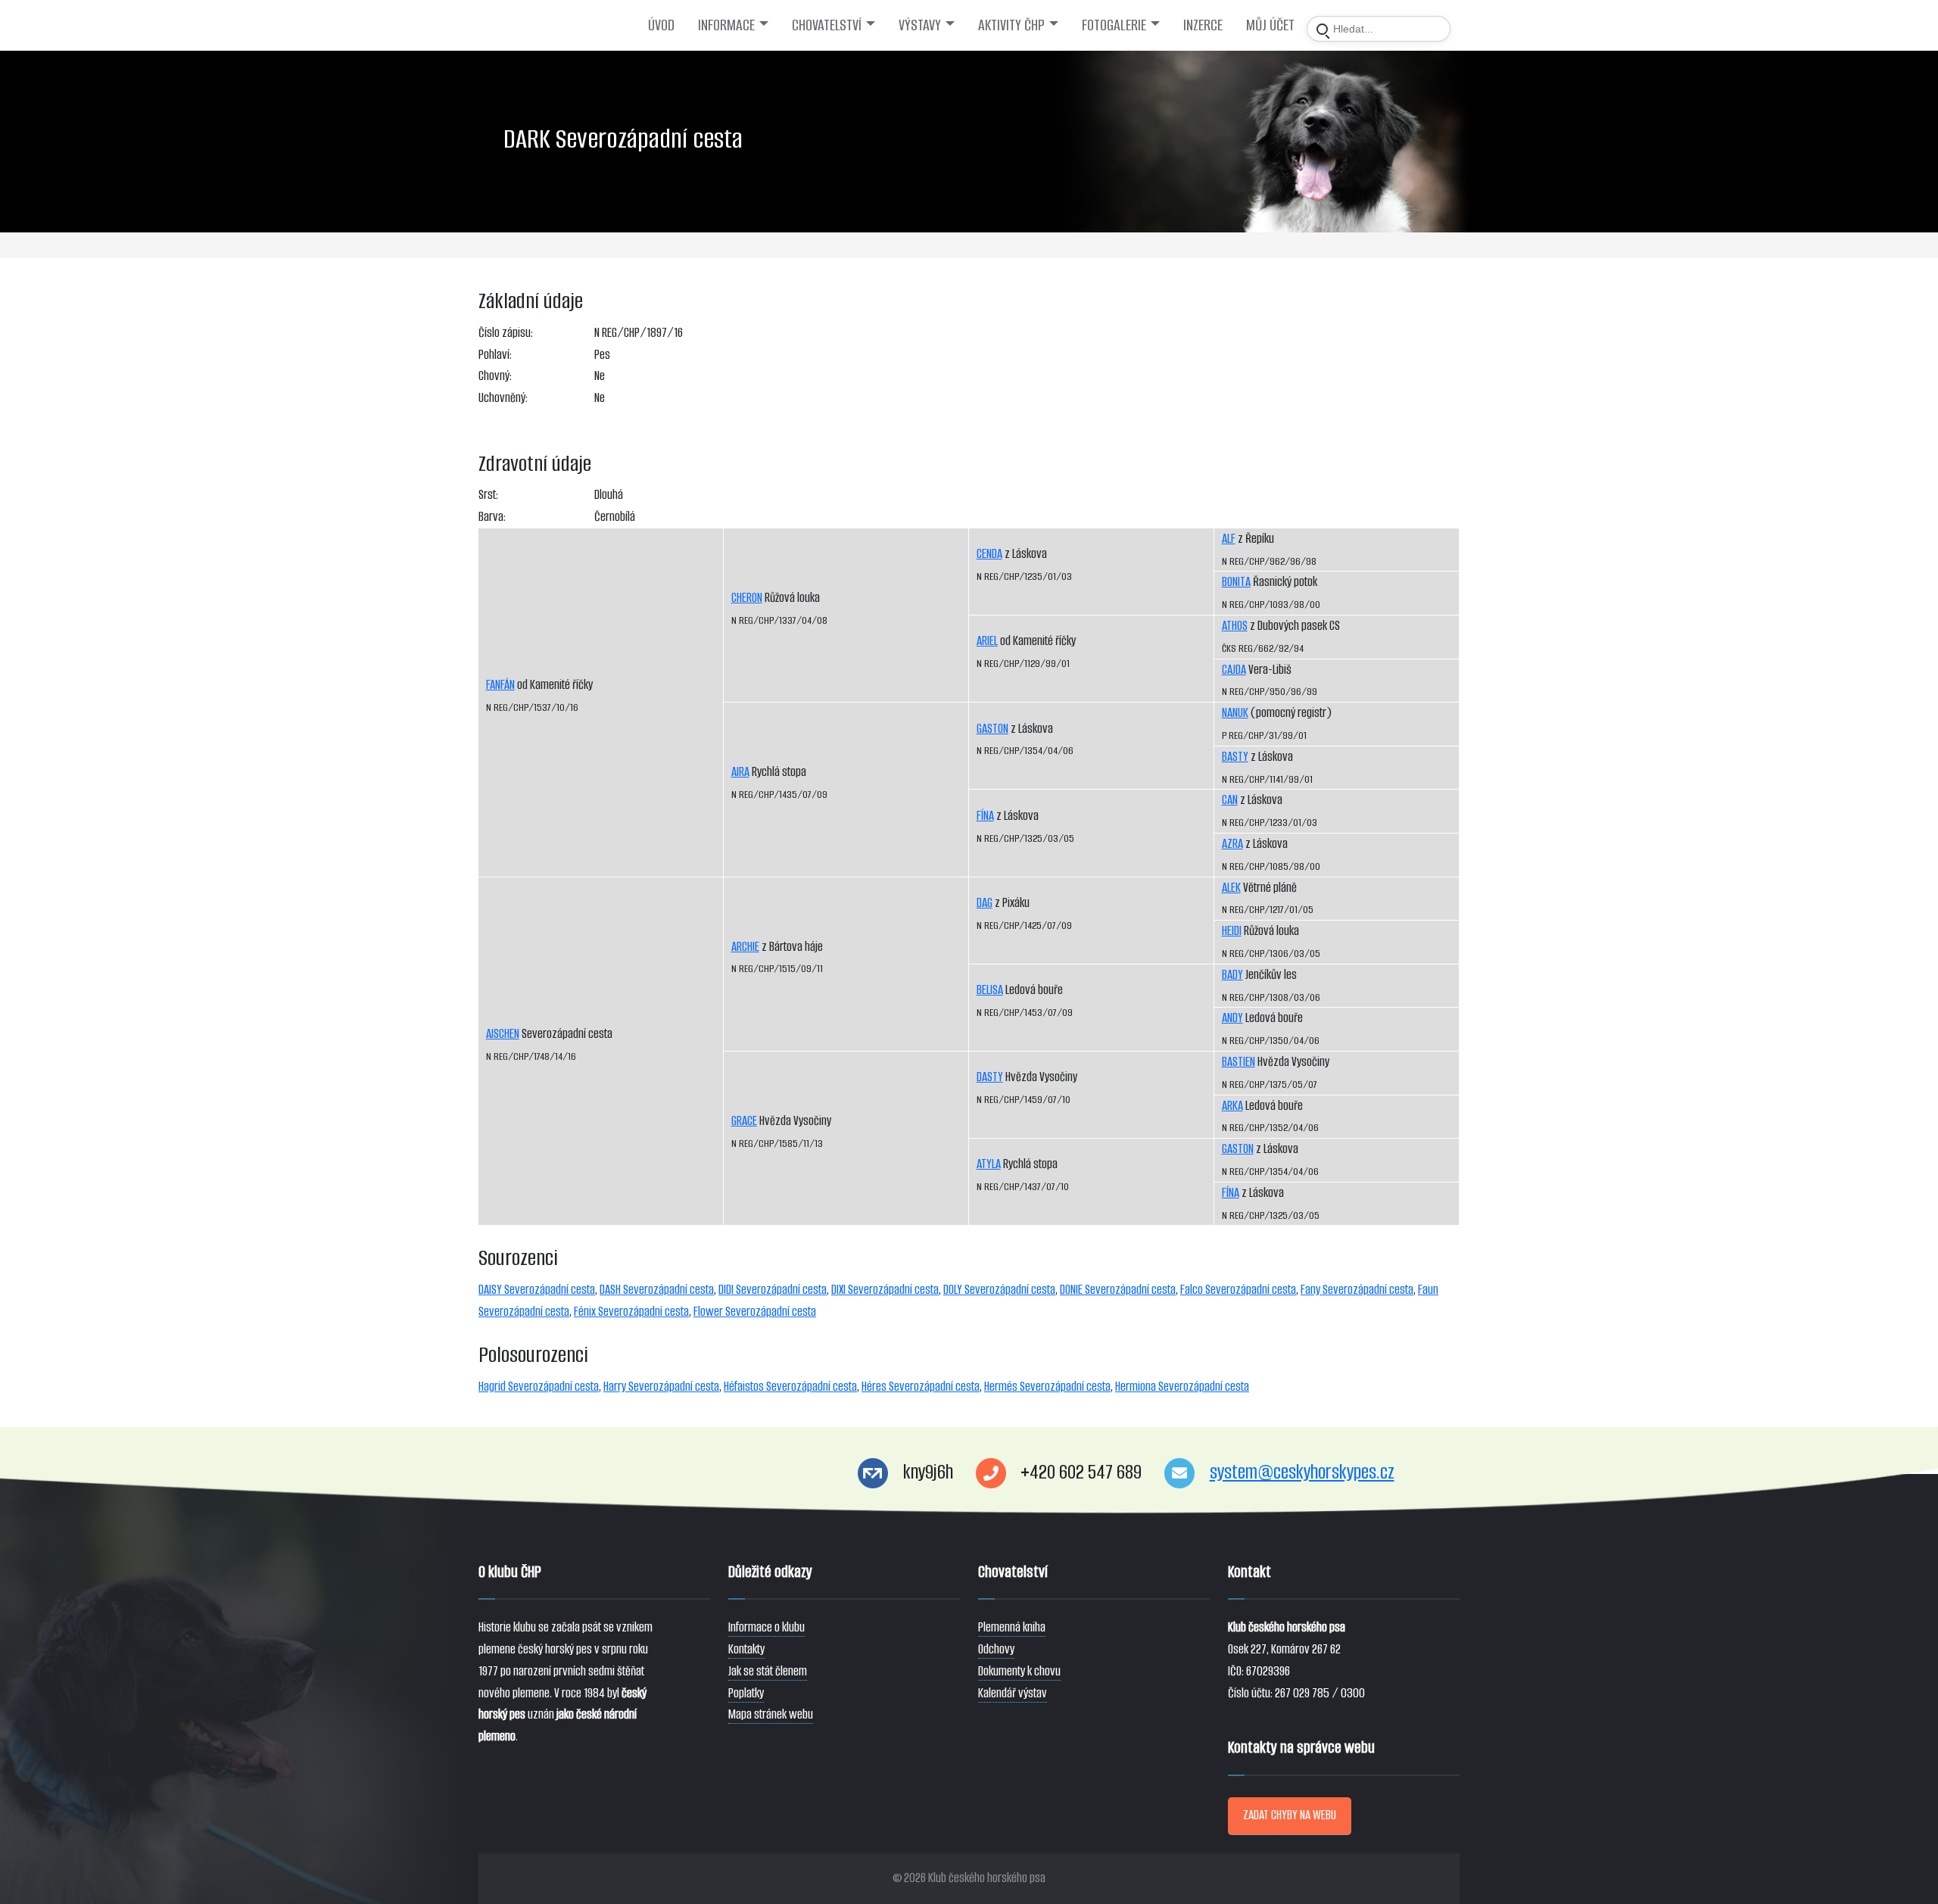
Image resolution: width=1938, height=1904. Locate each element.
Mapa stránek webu (771, 1714)
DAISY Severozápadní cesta (537, 1290)
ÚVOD (661, 25)
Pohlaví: (495, 355)
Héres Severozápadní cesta (921, 1387)
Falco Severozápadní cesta (1238, 1290)
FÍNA (985, 816)
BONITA (1236, 582)
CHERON (747, 598)
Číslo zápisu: (506, 333)
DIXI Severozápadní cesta (885, 1290)
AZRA (1232, 844)
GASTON (992, 729)
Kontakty (746, 1649)
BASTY (1235, 757)
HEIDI (1232, 931)
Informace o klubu (766, 1627)
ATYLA (989, 1164)
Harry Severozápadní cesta (661, 1387)
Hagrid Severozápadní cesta (539, 1387)
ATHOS (1235, 626)
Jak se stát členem (768, 1671)
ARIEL (987, 641)
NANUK (1235, 713)
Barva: (492, 517)
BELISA (990, 990)
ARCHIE (745, 947)
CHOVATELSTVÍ (827, 25)
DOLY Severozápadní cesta (999, 1290)
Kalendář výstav (1013, 1693)
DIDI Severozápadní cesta (773, 1290)
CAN (1230, 800)
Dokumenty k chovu (1019, 1671)
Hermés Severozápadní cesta (1047, 1387)
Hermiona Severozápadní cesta (1182, 1387)
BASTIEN (1239, 1062)
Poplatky (746, 1693)
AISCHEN (503, 1034)
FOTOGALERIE (1114, 25)
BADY (1232, 975)
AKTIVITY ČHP (1011, 25)
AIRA (740, 772)
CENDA (989, 554)
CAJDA (1234, 670)
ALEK (1231, 888)
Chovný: (495, 376)
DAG (985, 903)
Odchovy (996, 1649)
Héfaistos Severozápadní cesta (790, 1387)
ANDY (1232, 1018)
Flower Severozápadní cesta (755, 1312)
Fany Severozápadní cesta (1357, 1290)
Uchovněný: (503, 398)
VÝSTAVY (920, 25)
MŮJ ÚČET (1270, 25)
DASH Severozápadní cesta (657, 1290)
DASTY (990, 1077)
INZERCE (1203, 25)
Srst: (488, 495)
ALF (1229, 539)
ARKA (1232, 1106)
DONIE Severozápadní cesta (1118, 1290)
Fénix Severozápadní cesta (631, 1312)
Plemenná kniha (1012, 1627)
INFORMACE (726, 25)
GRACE (744, 1121)
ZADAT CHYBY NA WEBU (1290, 1815)
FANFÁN (500, 685)
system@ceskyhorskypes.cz (1302, 1472)
